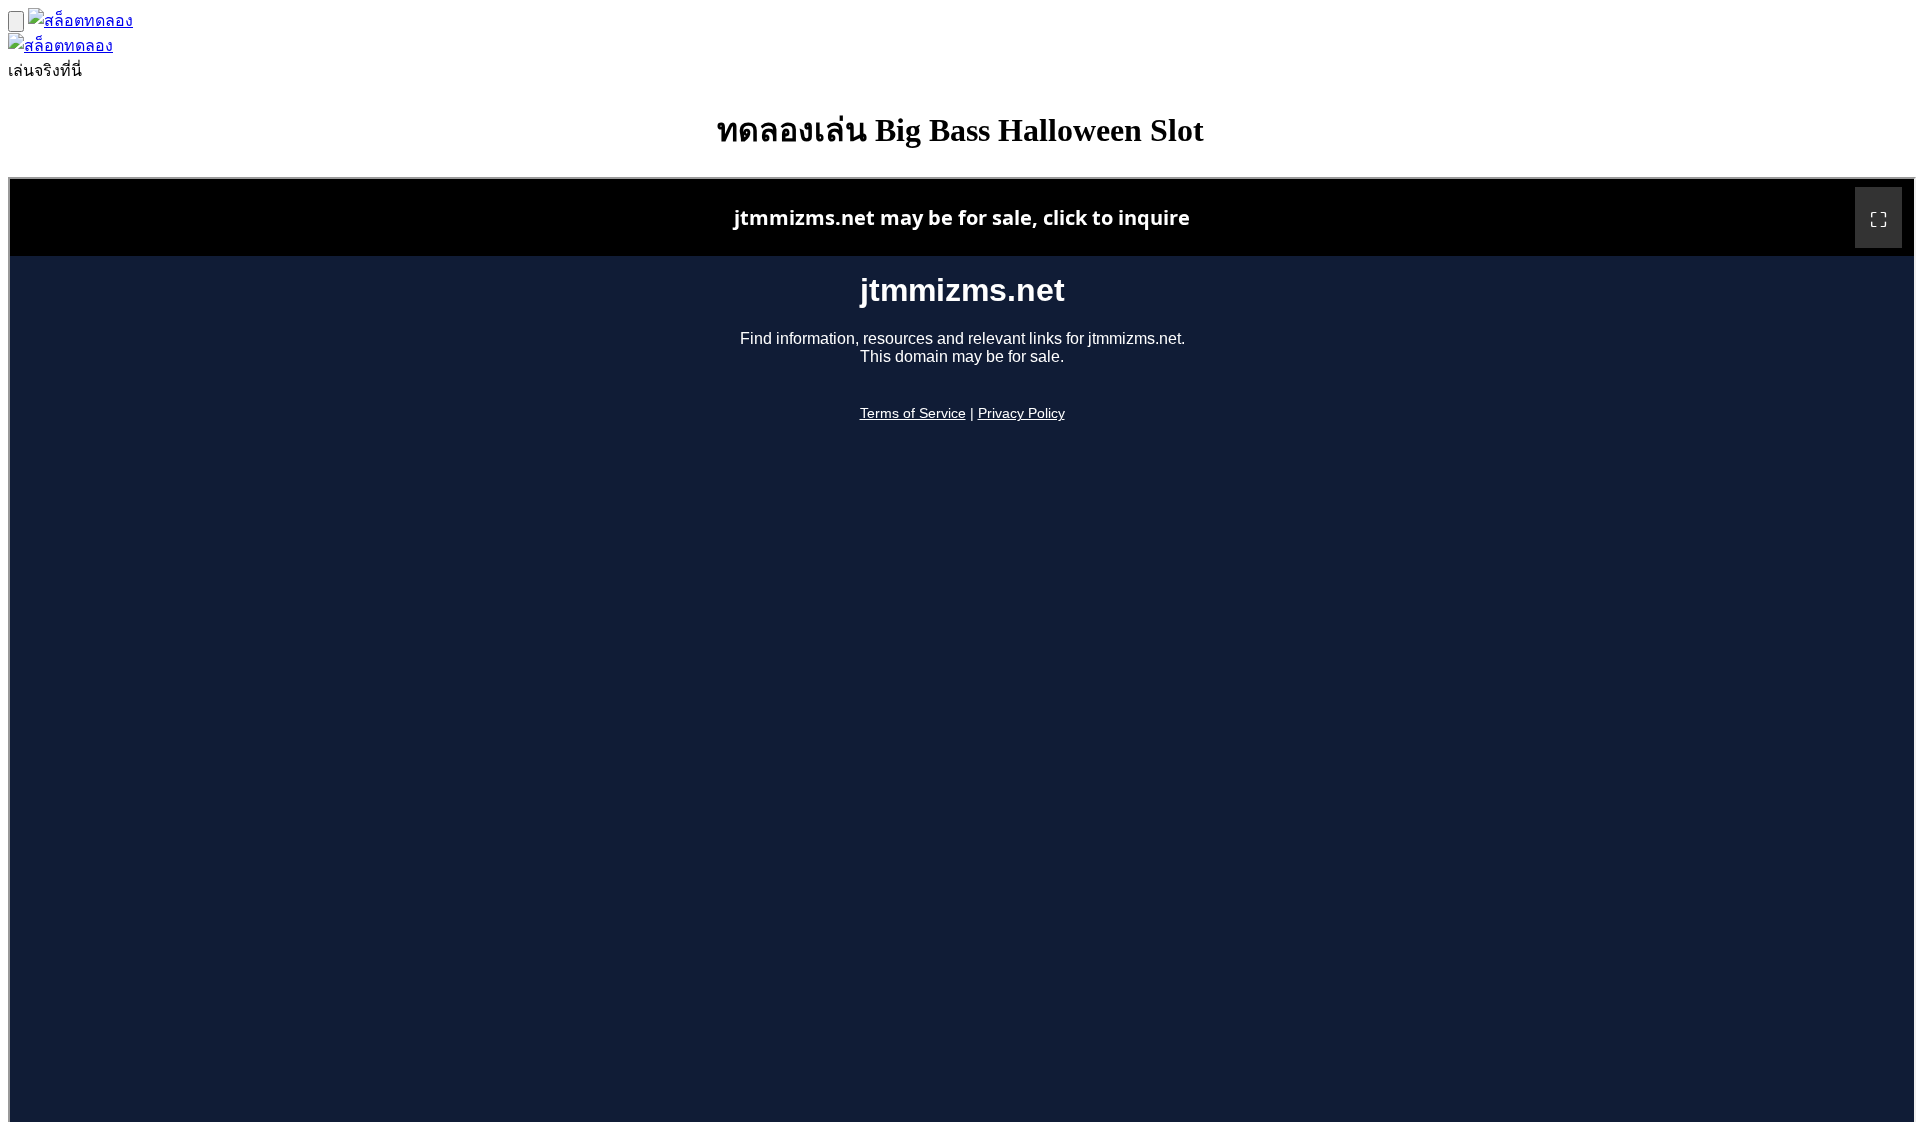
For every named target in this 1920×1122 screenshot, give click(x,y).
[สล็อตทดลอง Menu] (16, 21)
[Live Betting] (80, 20)
